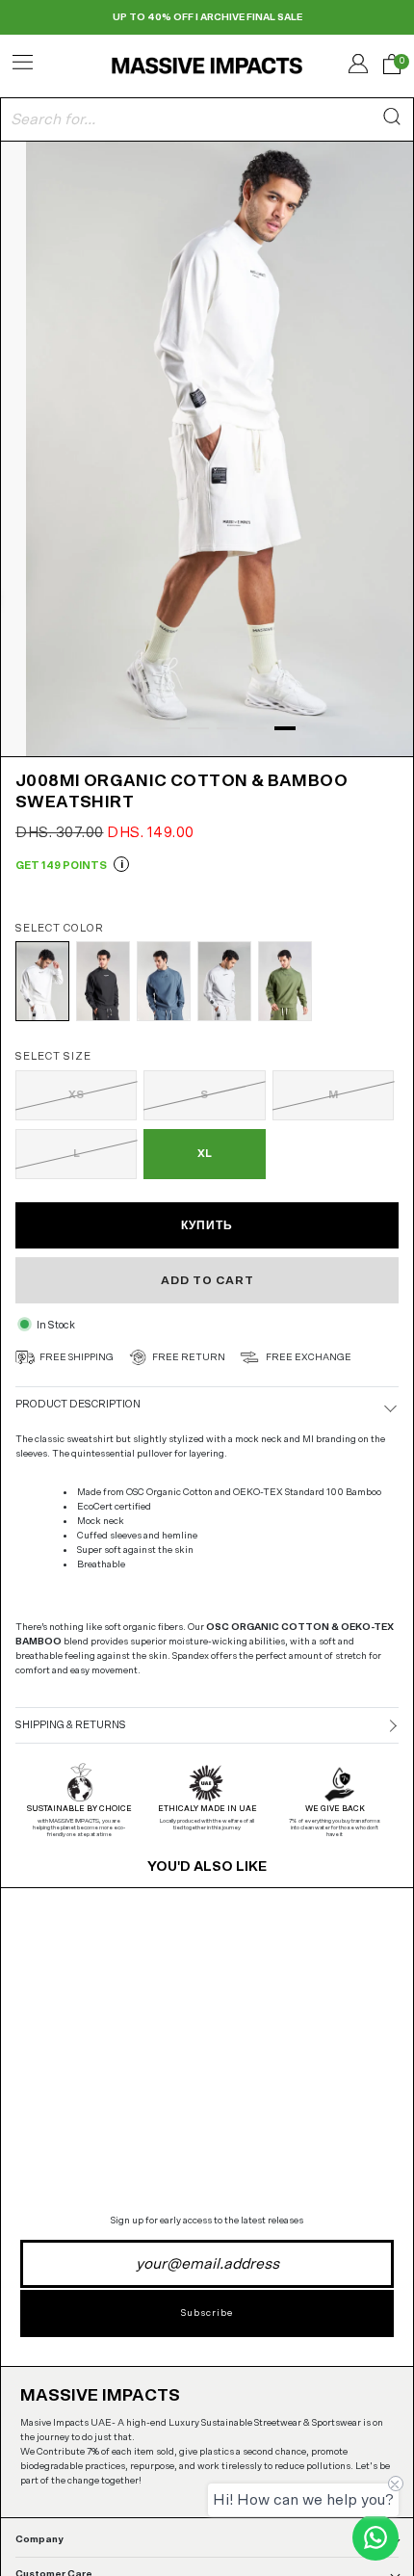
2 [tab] (169, 728)
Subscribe (207, 2313)
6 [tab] (285, 728)
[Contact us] (375, 2537)
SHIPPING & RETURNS (71, 1725)
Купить (207, 1225)
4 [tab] (227, 728)
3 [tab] (198, 728)
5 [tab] (256, 728)
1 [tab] (141, 728)
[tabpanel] (207, 447)
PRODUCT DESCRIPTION (78, 1404)
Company (39, 2539)
